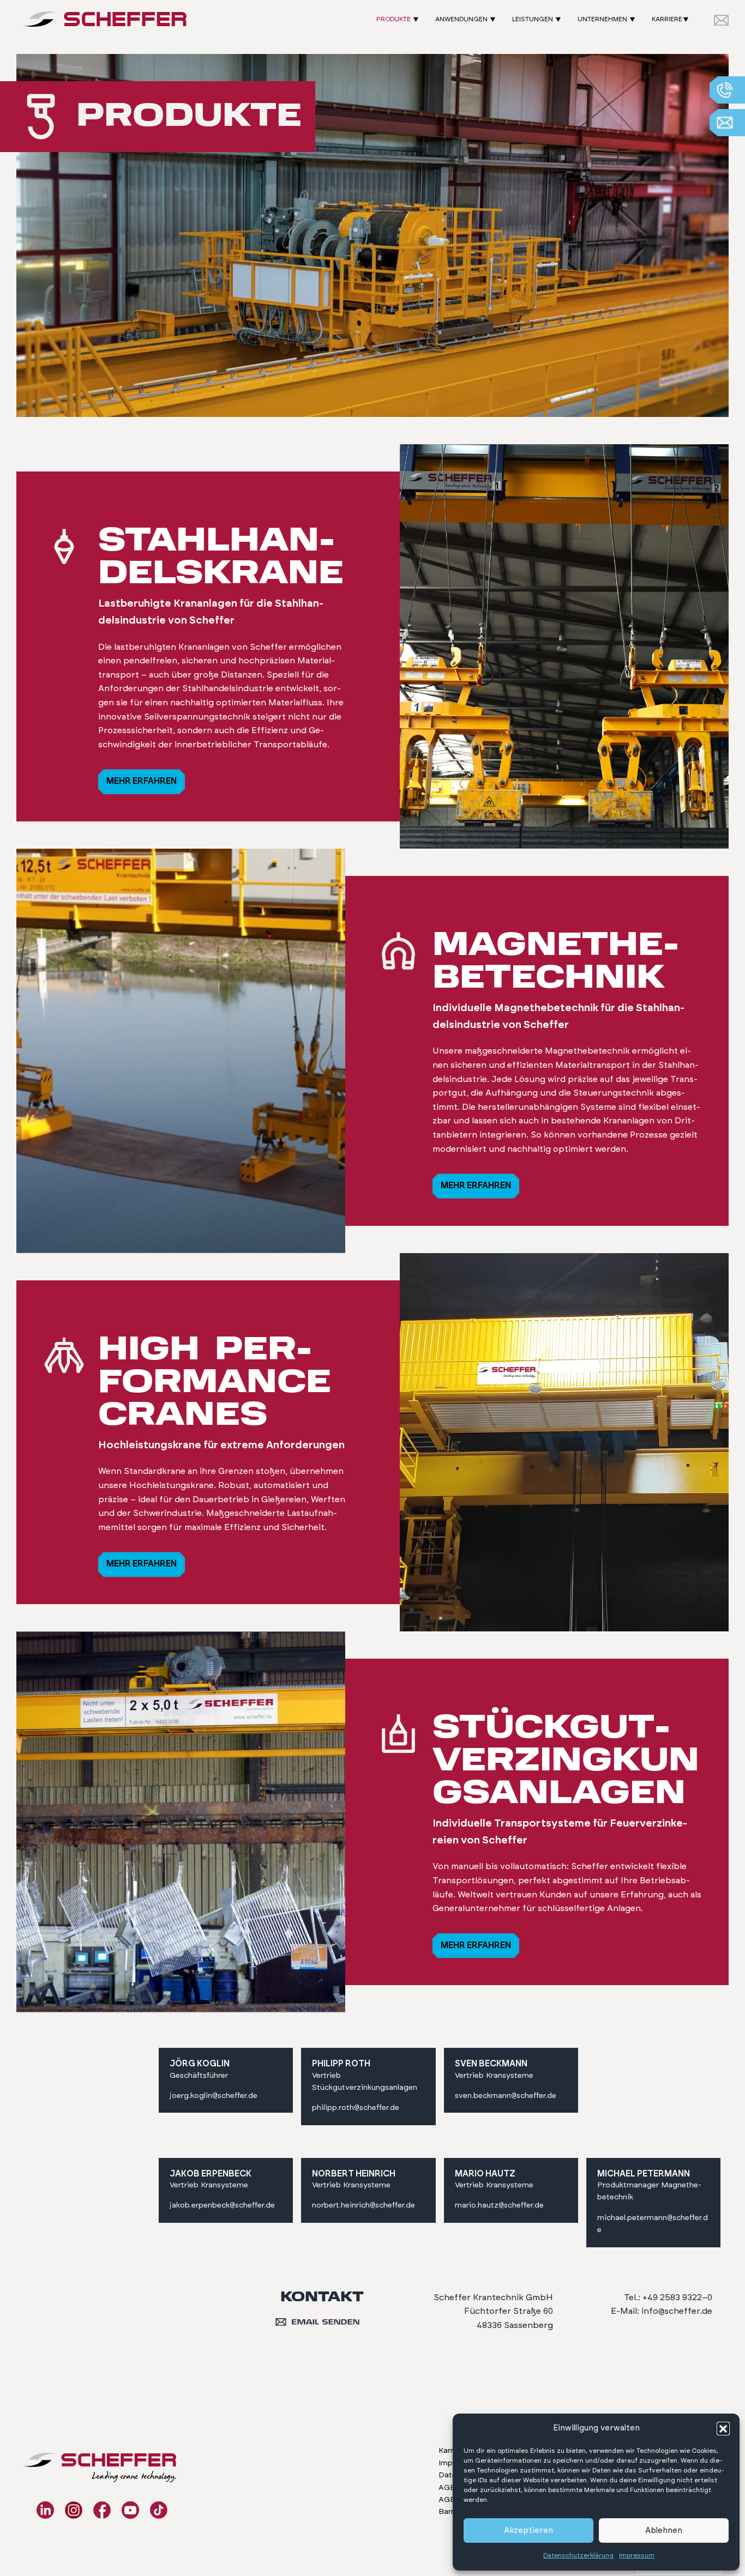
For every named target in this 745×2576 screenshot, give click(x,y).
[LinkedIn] (45, 2510)
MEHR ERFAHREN (142, 781)
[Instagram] (74, 2510)
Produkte (393, 19)
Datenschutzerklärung (578, 2555)
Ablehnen (664, 2530)
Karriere (667, 19)
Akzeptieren (528, 2530)
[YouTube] (130, 2510)
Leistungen (533, 19)
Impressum (637, 2555)
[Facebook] (102, 2510)
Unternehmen (602, 19)
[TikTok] (159, 2510)
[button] (723, 2428)
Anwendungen (461, 19)
